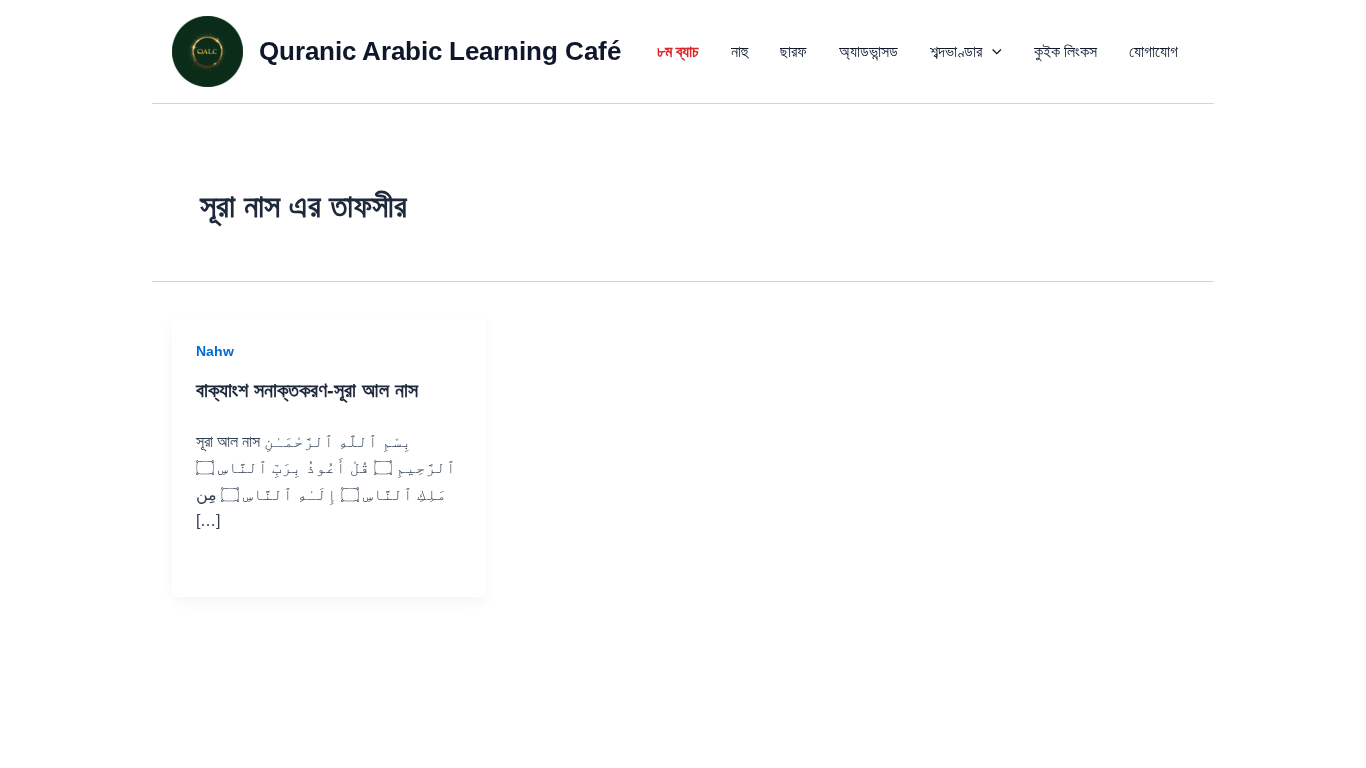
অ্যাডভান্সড (868, 51)
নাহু (739, 51)
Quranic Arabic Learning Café (440, 51)
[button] (992, 52)
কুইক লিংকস (1065, 51)
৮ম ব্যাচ (678, 51)
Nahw (215, 351)
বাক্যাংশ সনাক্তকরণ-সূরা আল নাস (307, 390)
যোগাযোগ (1153, 51)
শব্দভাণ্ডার (956, 51)
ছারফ (793, 51)
